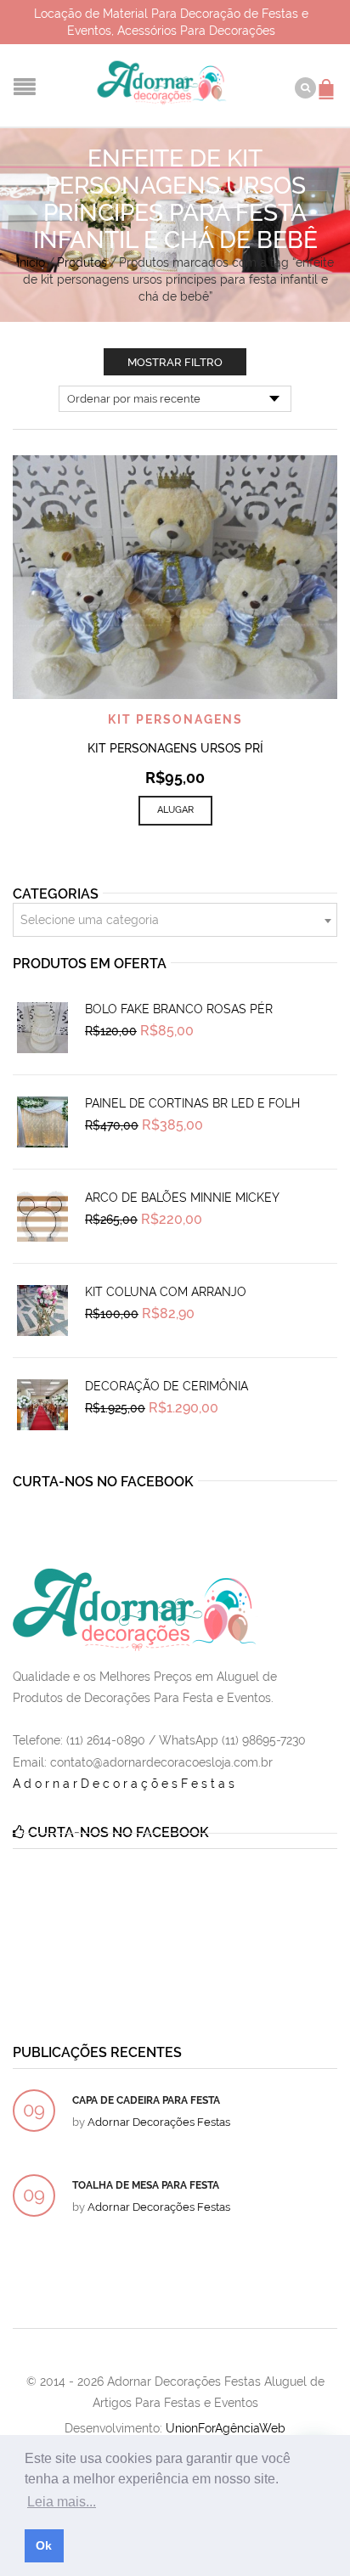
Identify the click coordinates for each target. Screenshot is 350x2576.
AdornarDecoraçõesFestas (125, 1784)
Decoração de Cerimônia (167, 1386)
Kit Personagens (175, 719)
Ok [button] (44, 2545)
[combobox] (175, 920)
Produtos (82, 262)
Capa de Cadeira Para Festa (146, 2100)
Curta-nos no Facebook (103, 1482)
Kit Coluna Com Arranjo (166, 1292)
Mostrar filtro (175, 362)
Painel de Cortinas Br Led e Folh (192, 1103)
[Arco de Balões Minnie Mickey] (42, 1216)
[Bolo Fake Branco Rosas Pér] (42, 1028)
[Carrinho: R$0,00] (329, 81)
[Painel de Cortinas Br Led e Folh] (42, 1122)
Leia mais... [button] (62, 2502)
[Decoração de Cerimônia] (42, 1405)
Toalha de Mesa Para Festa (146, 2185)
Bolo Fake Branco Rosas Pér (179, 1009)
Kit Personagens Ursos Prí (175, 748)
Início (31, 262)
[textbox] (175, 921)
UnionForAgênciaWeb (226, 2428)
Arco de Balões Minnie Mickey (182, 1198)
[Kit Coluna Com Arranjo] (42, 1311)
